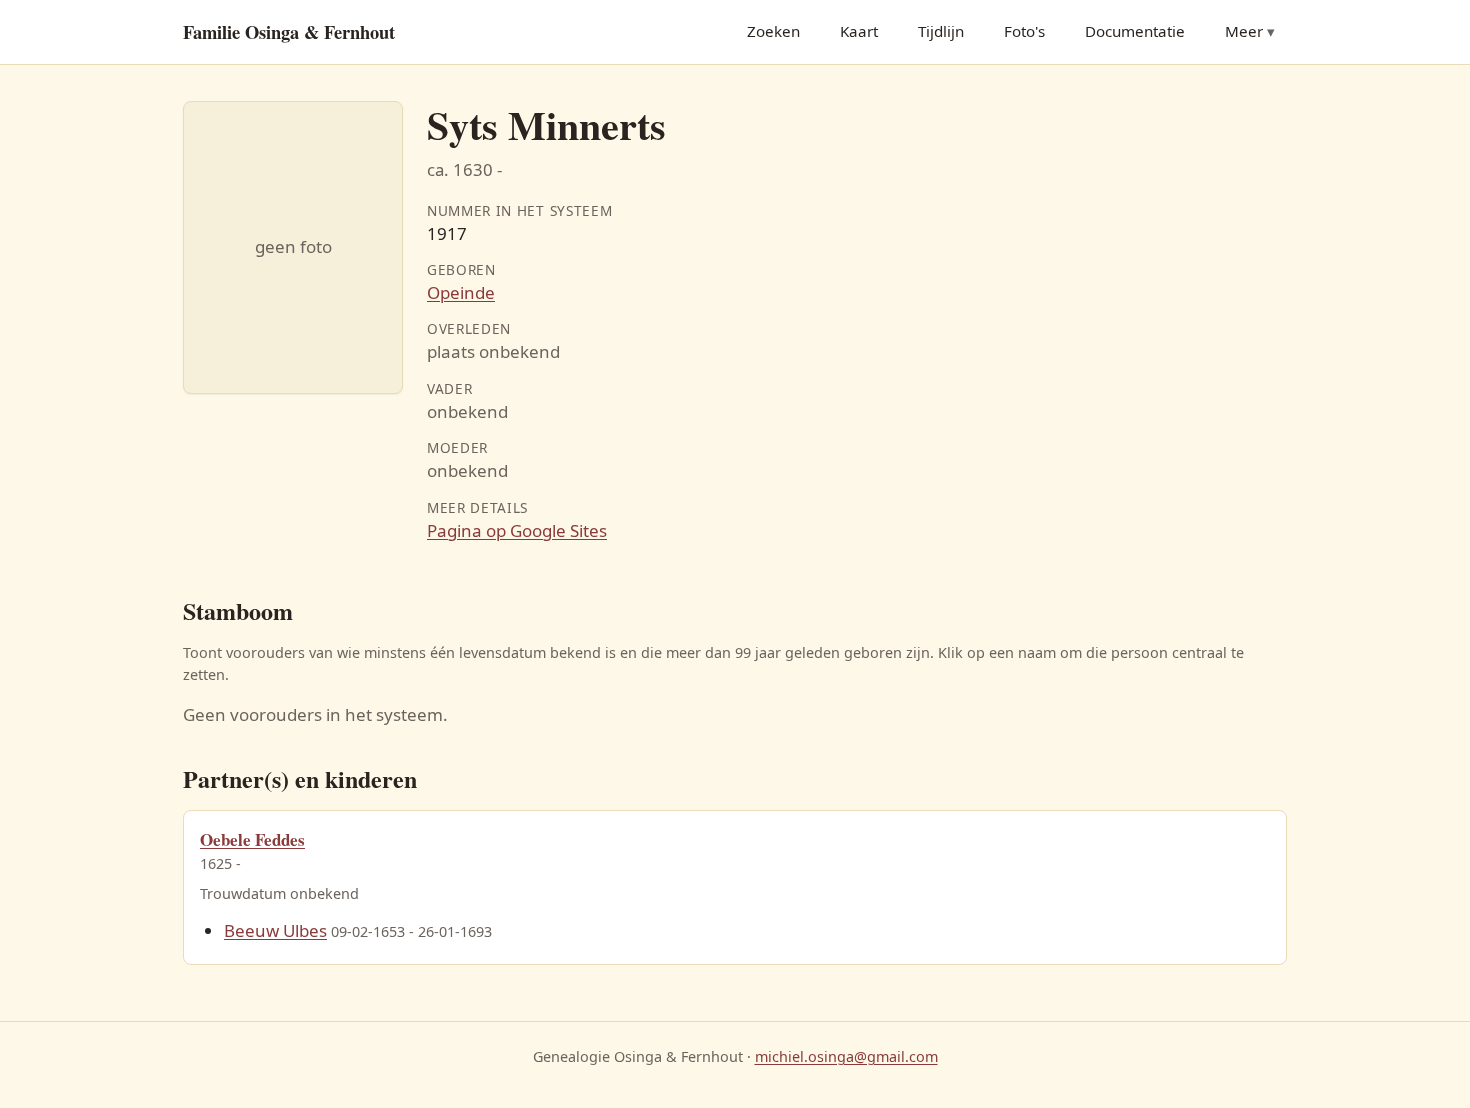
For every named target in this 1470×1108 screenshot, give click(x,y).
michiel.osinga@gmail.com (846, 1056)
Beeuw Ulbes (275, 930)
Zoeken (773, 31)
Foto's (1024, 31)
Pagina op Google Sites (517, 530)
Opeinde (461, 292)
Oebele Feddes (252, 839)
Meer (1244, 31)
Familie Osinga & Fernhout (289, 31)
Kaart (859, 31)
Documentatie (1135, 31)
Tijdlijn (941, 31)
